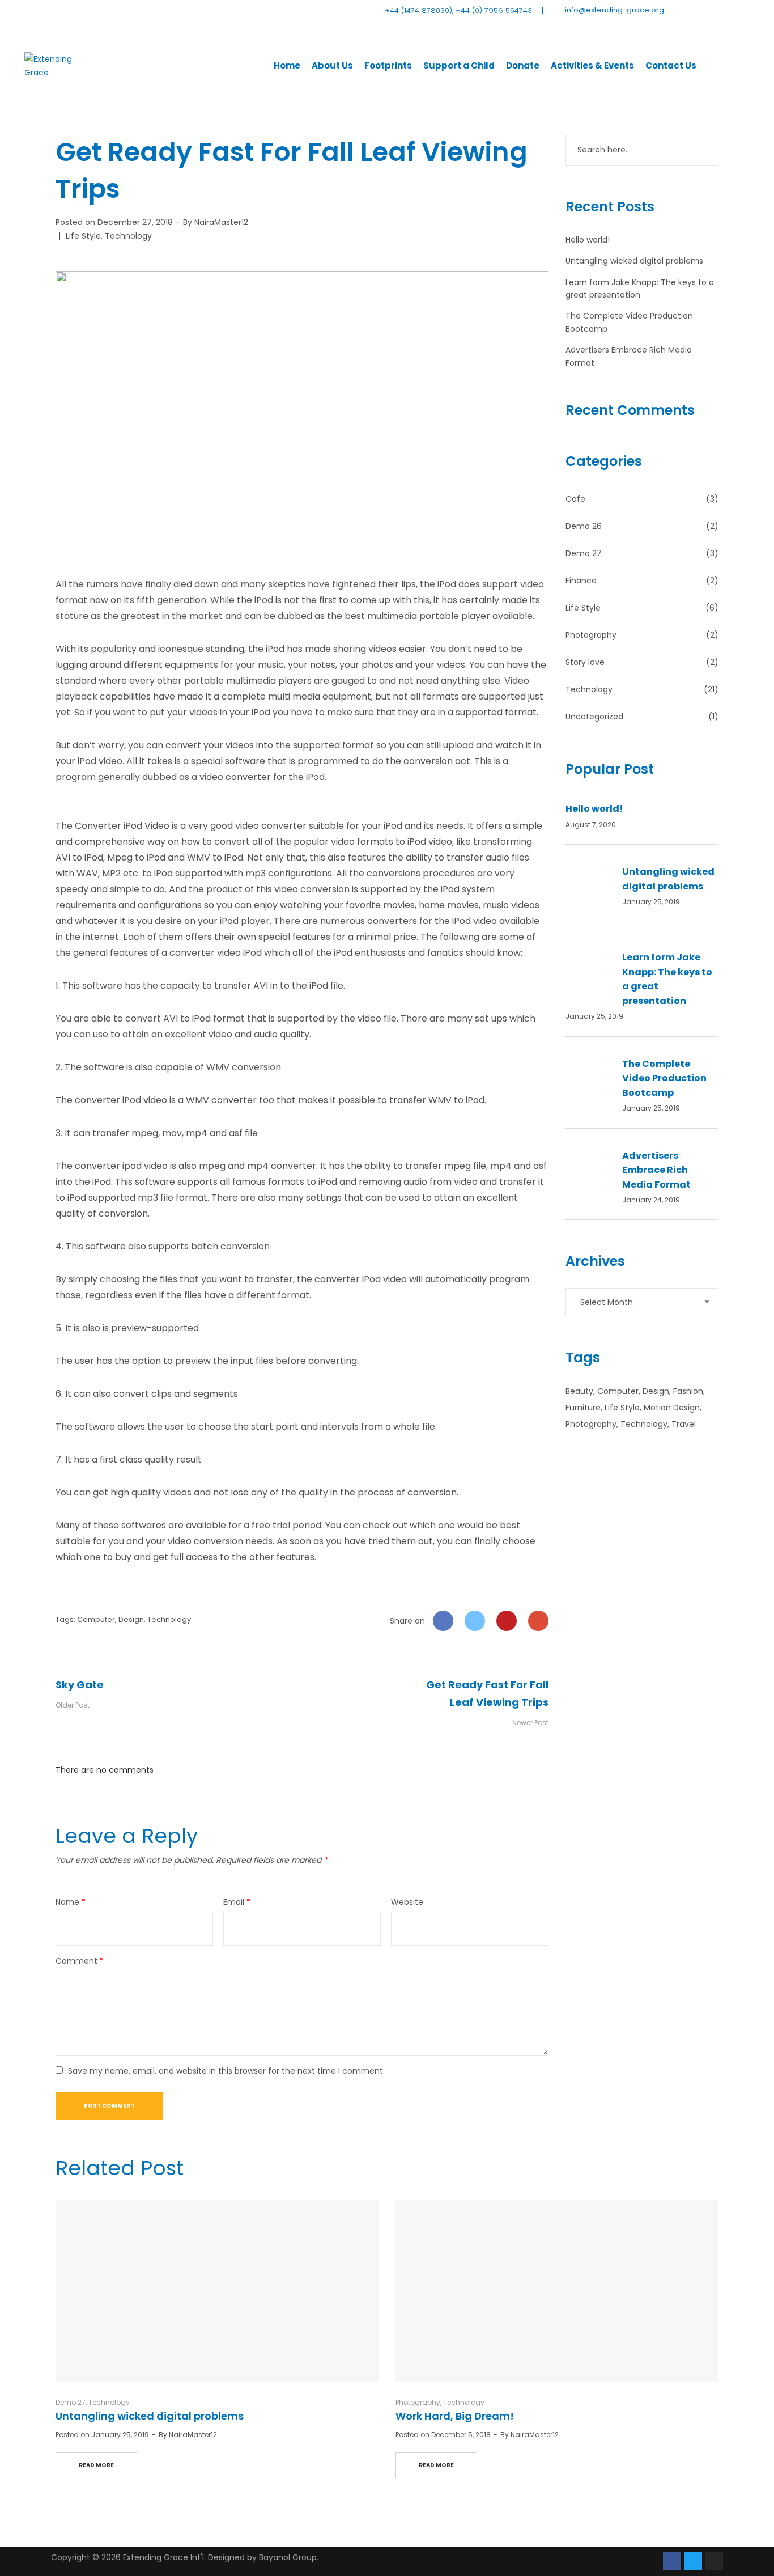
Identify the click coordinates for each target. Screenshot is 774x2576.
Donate (523, 65)
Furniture (583, 1408)
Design (131, 1619)
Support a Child (459, 65)
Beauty (579, 1391)
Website (407, 1902)
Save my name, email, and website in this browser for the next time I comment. (226, 2071)
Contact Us (671, 65)
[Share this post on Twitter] (475, 1621)
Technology (128, 236)
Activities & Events (592, 65)
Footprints (388, 65)
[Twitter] (693, 2561)
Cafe (575, 499)
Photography (591, 635)
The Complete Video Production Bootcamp (664, 1078)
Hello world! (588, 240)
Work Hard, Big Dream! (455, 2416)
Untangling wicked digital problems (634, 261)
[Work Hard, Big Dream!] (557, 2291)
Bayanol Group (288, 2557)
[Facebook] (672, 2561)
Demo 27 (584, 553)
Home (287, 65)
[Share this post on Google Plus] (538, 1621)
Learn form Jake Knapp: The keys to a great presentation (667, 979)
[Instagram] (714, 2561)
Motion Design (672, 1408)
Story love (585, 662)
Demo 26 (584, 526)
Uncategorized (594, 717)
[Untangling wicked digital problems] (217, 2291)
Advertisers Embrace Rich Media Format (656, 1170)
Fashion (688, 1391)
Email (237, 1902)
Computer (96, 1619)
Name (71, 1902)
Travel (684, 1424)
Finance (581, 581)
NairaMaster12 (221, 222)
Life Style (83, 236)
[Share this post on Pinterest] (507, 1621)
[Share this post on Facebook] (443, 1621)
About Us (332, 65)
